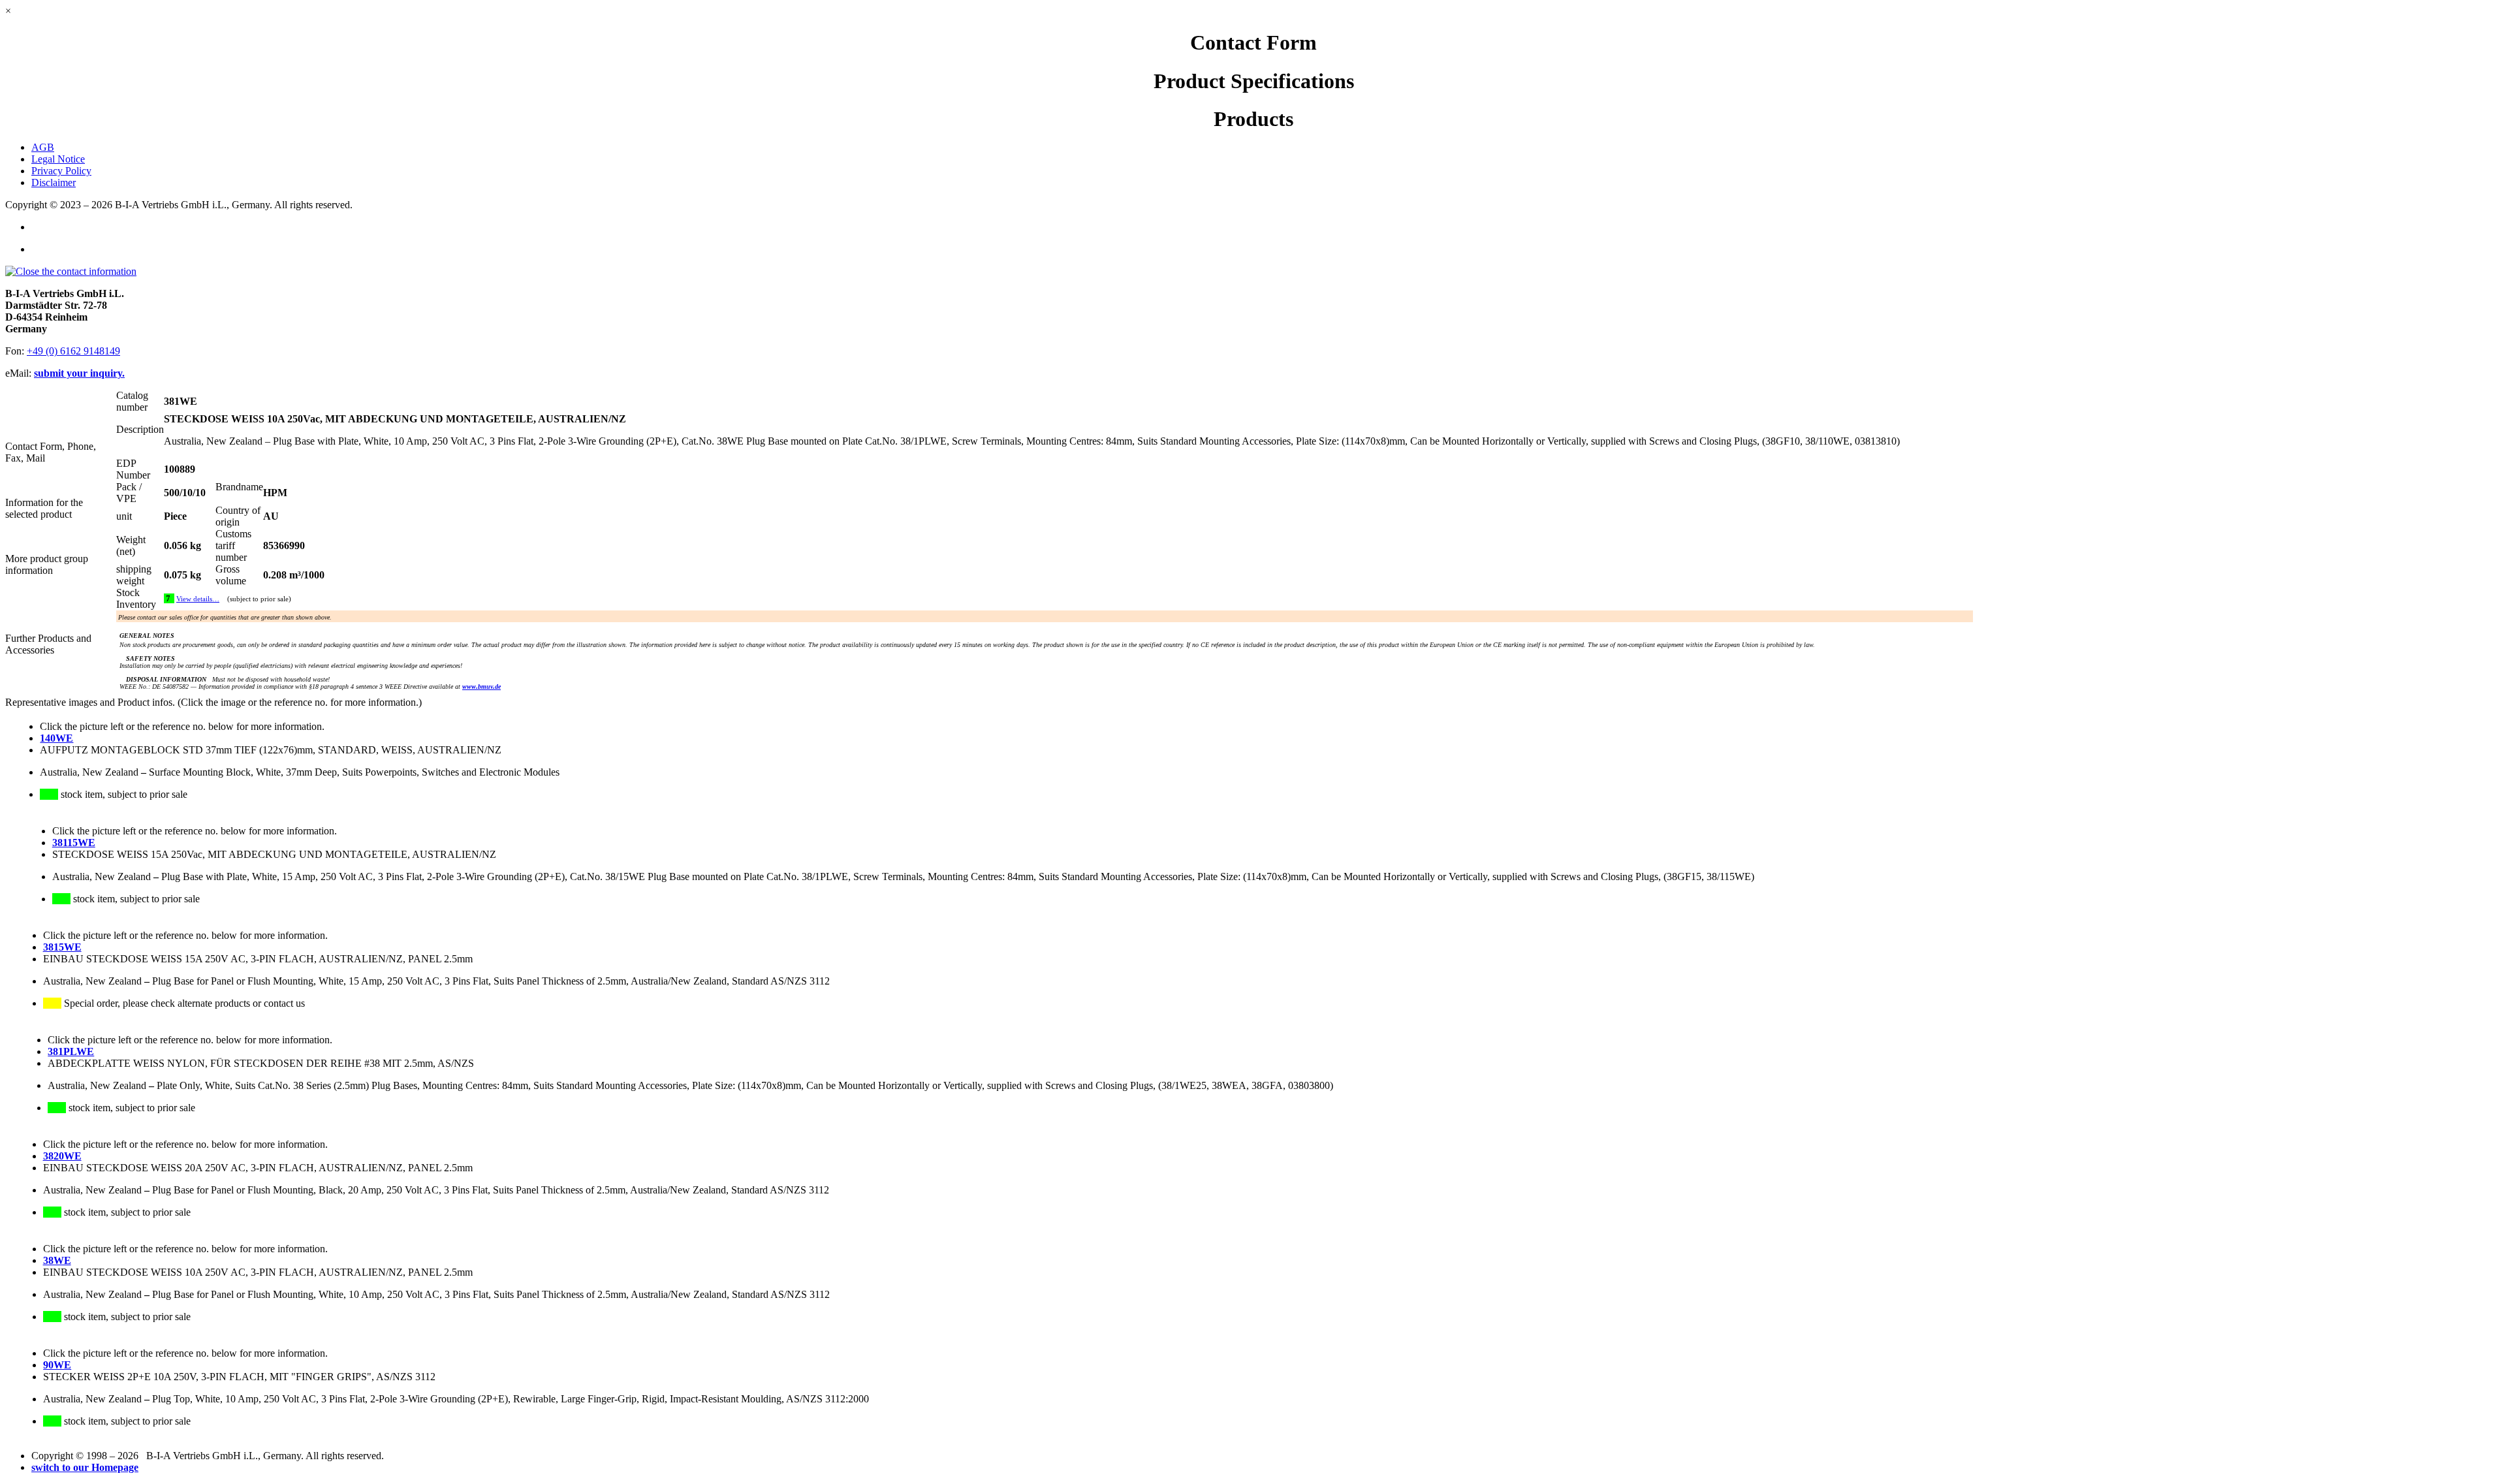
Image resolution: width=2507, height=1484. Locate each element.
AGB (43, 147)
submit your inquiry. (79, 373)
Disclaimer (54, 182)
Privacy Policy (61, 171)
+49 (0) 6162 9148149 (73, 351)
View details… (198, 599)
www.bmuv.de (481, 687)
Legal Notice (58, 159)
